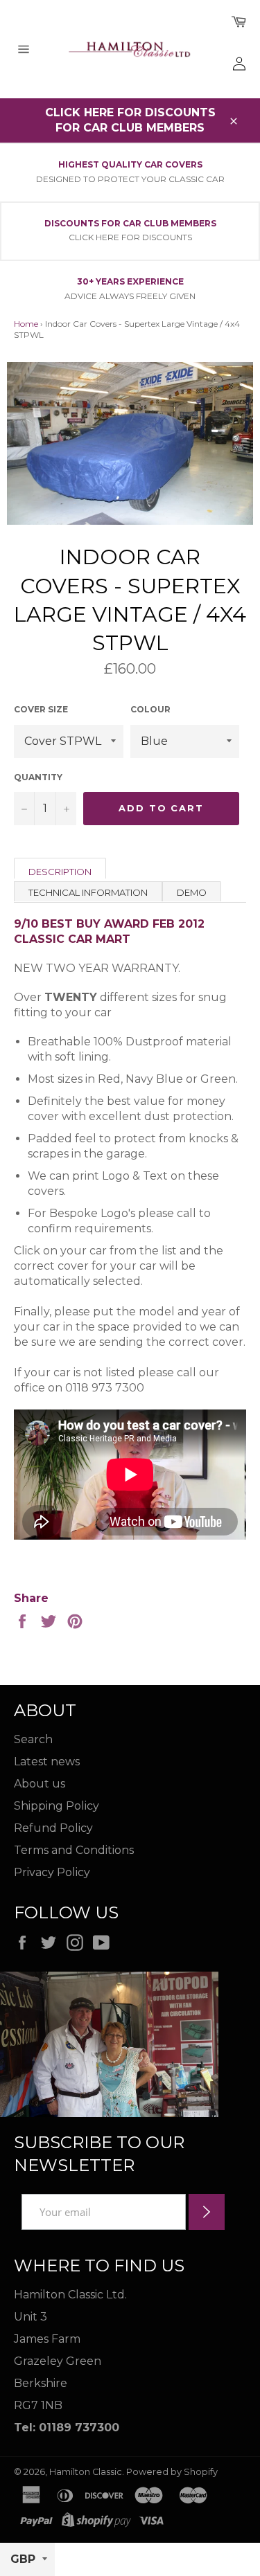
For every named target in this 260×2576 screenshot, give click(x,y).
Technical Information (88, 892)
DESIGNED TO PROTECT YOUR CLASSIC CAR (130, 179)
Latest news (47, 1762)
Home (26, 324)
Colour (150, 709)
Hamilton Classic (86, 2472)
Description (60, 872)
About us (40, 1784)
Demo (192, 892)
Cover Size (41, 709)
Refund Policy (53, 1828)
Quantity (38, 777)
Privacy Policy (52, 1872)
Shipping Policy (57, 1806)
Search (33, 1739)
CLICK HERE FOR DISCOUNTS (130, 237)
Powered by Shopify (172, 2472)
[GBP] (27, 2560)
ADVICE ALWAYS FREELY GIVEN (130, 296)
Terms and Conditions (74, 1850)
